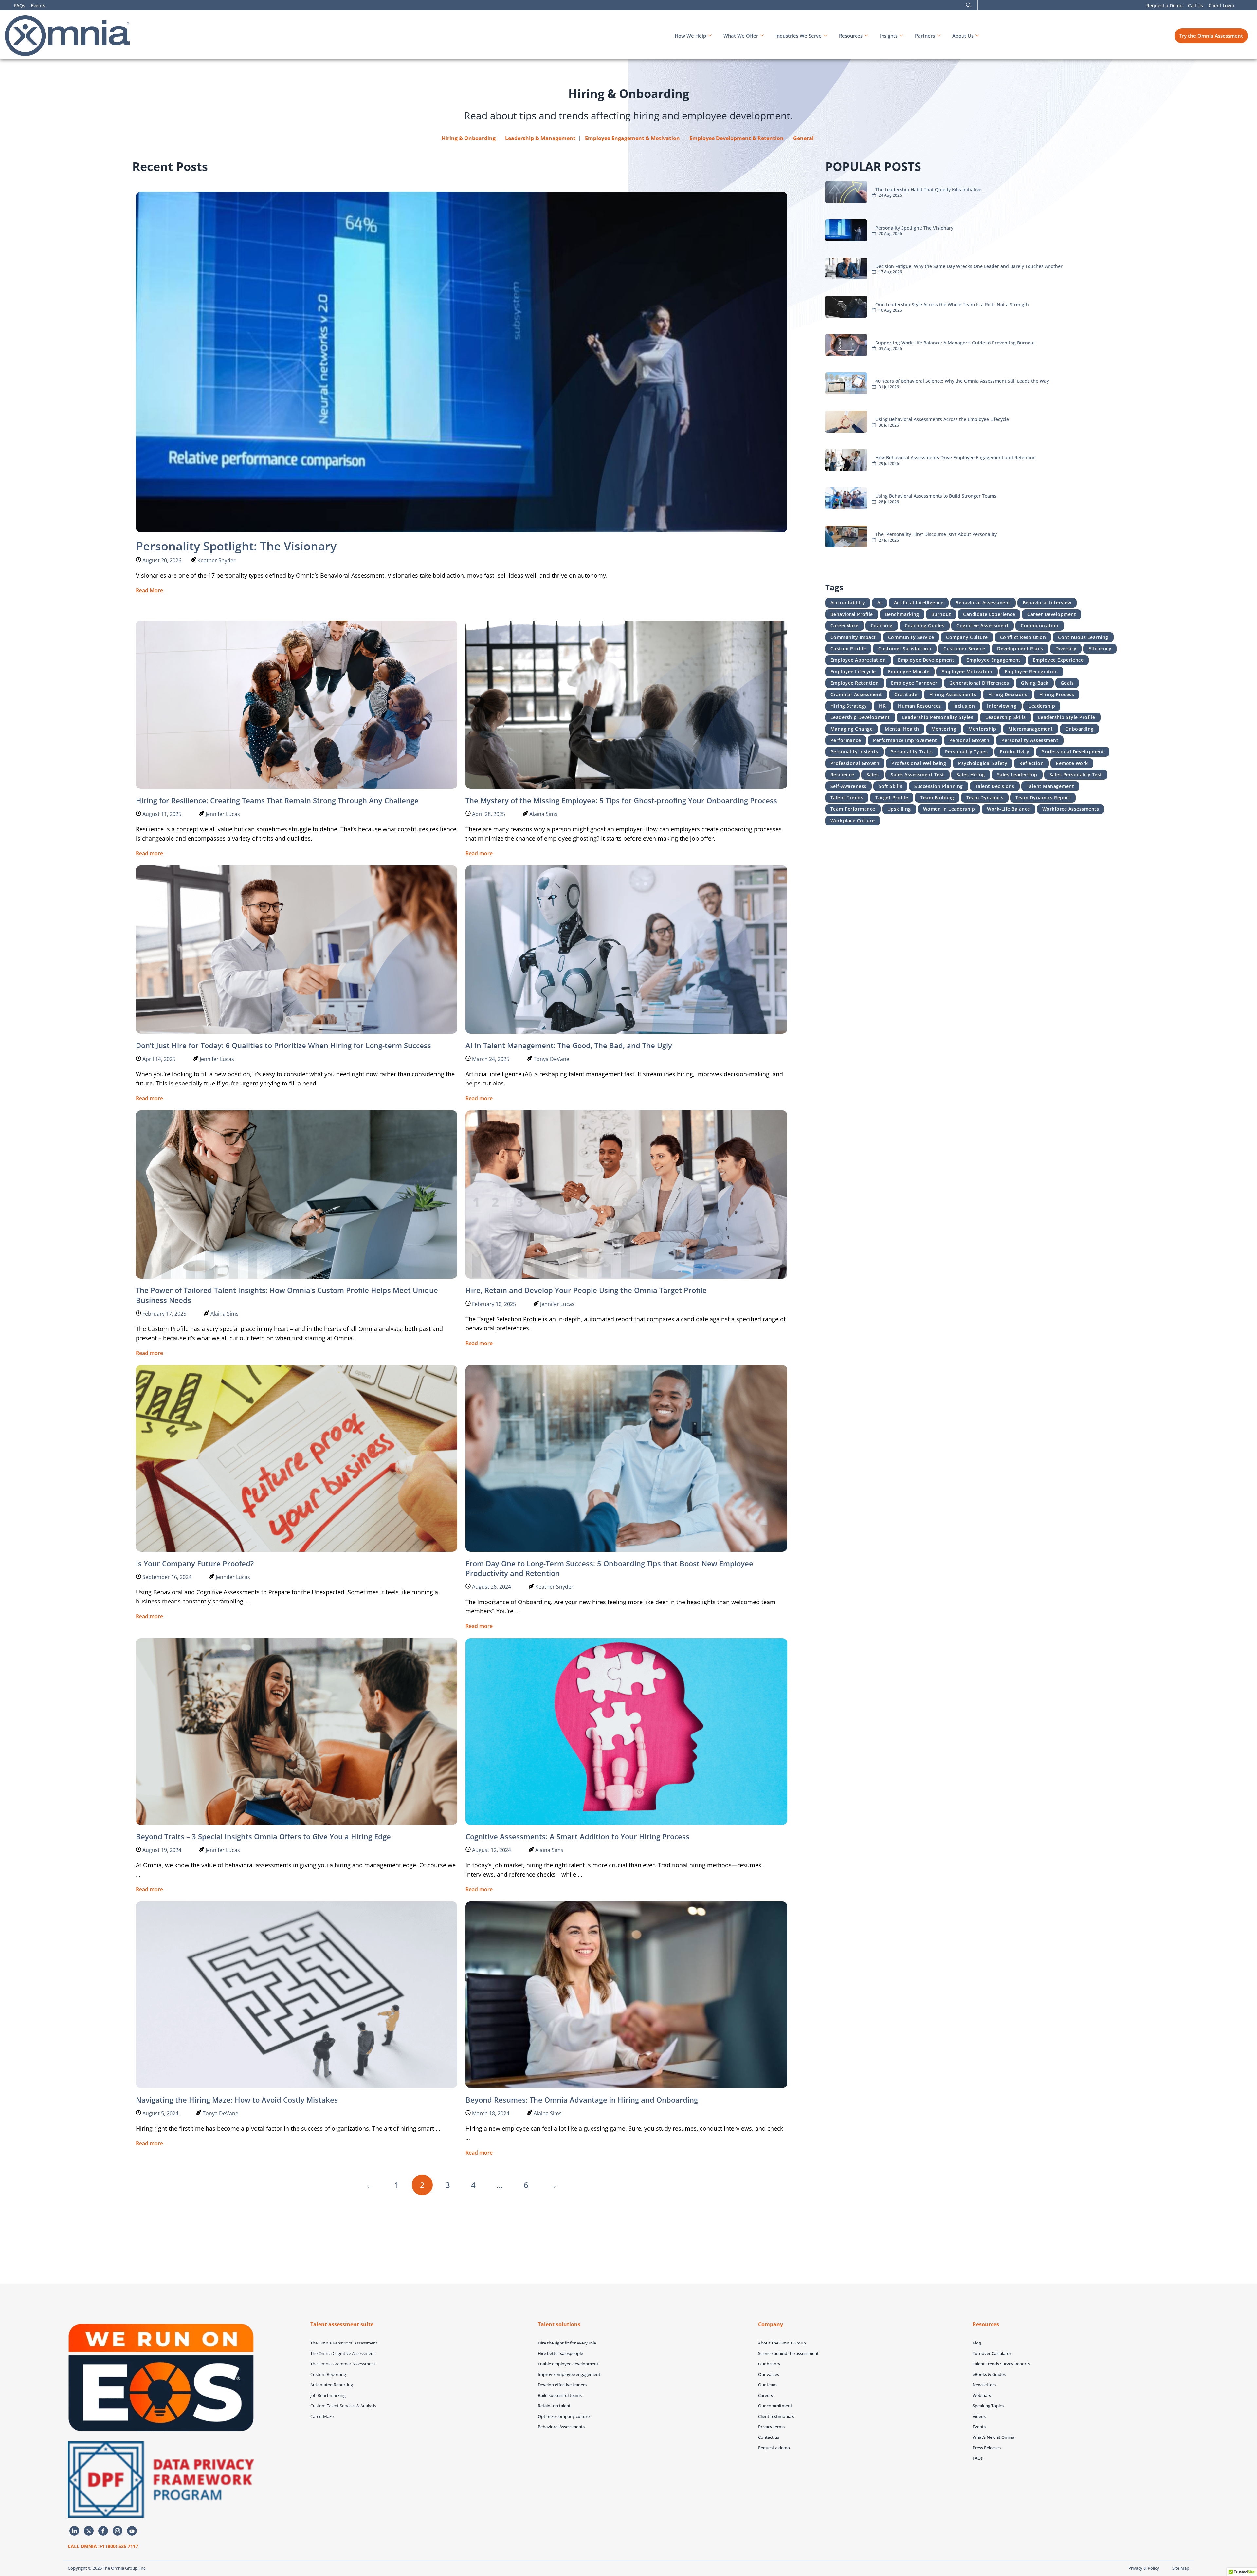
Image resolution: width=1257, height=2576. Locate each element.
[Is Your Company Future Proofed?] (297, 1458)
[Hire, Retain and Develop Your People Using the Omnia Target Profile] (626, 1194)
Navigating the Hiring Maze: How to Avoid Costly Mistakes (237, 2100)
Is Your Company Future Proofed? (195, 1563)
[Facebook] (103, 2531)
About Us (963, 36)
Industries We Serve (799, 36)
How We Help (690, 36)
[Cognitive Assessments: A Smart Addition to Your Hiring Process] (626, 1731)
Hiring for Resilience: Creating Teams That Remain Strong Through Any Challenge (277, 800)
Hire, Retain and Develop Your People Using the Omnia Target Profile (586, 1290)
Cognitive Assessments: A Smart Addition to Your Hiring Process (577, 1836)
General (803, 138)
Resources (851, 36)
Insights (889, 36)
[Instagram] (118, 2531)
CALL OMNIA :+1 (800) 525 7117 (103, 2546)
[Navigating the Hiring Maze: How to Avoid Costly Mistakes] (297, 1994)
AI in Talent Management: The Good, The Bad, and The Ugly (569, 1045)
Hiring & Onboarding (469, 138)
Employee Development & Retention (737, 138)
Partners (925, 36)
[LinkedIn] (74, 2531)
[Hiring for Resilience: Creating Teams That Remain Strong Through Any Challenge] (297, 704)
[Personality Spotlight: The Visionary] (462, 361)
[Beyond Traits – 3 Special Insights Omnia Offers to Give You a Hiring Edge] (297, 1731)
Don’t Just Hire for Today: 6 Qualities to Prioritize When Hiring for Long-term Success (283, 1045)
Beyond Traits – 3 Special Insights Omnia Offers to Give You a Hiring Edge (263, 1836)
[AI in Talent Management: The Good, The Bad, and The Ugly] (626, 949)
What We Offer (741, 36)
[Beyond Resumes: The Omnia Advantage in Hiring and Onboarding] (626, 1994)
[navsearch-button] (969, 5)
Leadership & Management (540, 138)
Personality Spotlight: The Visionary (236, 546)
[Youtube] (132, 2531)
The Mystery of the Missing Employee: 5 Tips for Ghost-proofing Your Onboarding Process (621, 800)
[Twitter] (89, 2531)
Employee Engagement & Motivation (632, 138)
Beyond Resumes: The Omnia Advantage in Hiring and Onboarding (582, 2100)
